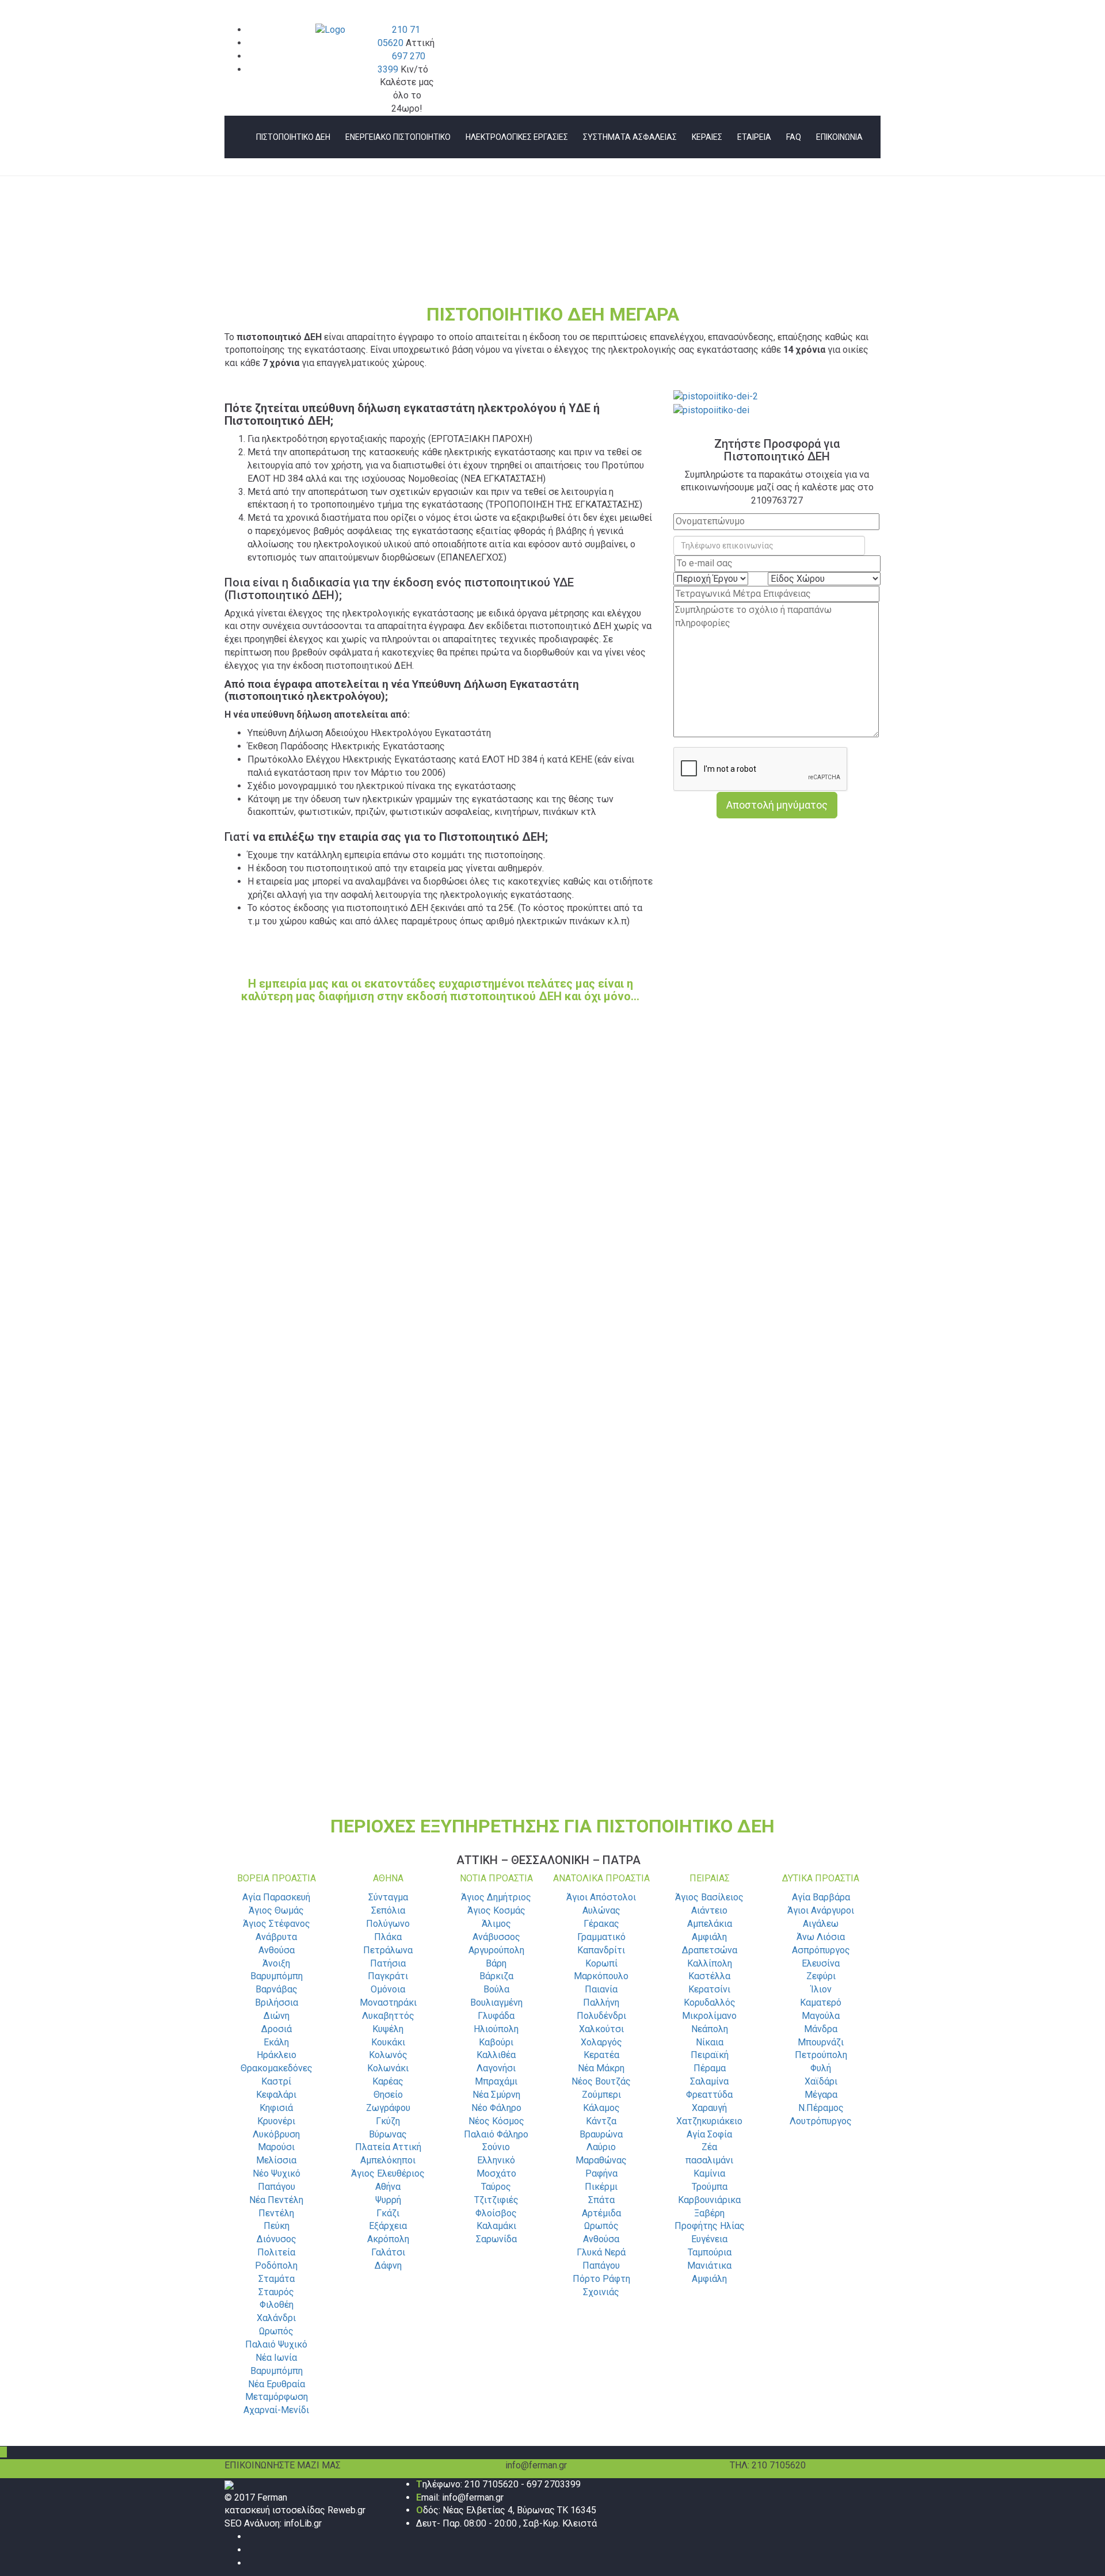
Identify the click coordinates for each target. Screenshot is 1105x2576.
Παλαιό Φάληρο (496, 2134)
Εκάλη (276, 2042)
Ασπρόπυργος (821, 1950)
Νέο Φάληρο (496, 2108)
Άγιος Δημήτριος (496, 1897)
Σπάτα (601, 2200)
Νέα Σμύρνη (496, 2095)
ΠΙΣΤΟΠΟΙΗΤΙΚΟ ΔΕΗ (293, 137)
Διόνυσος (277, 2239)
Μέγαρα (821, 2095)
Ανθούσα (277, 1950)
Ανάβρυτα (276, 1937)
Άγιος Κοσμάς (496, 1910)
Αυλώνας (601, 1910)
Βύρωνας (388, 2134)
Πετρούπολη (821, 2055)
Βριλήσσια (277, 2003)
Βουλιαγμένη (496, 2003)
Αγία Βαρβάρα (821, 1897)
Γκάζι (388, 2213)
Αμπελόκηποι (388, 2160)
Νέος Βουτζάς (601, 2081)
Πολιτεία (276, 2252)
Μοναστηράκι (388, 2003)
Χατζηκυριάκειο (709, 2121)
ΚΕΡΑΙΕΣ (707, 137)
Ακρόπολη (388, 2239)
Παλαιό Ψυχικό (276, 2344)
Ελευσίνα (821, 1963)
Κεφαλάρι (276, 2095)
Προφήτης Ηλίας (710, 2226)
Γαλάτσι (388, 2252)
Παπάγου (277, 2187)
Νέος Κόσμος (496, 2121)
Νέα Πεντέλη (276, 2200)
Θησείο (388, 2095)
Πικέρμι (601, 2187)
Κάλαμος (601, 2108)
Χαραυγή (709, 2108)
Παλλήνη (601, 2003)
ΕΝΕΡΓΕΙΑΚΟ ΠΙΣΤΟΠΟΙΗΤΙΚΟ (398, 137)
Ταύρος (496, 2187)
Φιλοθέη (277, 2305)
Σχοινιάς (601, 2292)
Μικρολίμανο (709, 2016)
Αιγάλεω (821, 1924)
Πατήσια (388, 1963)
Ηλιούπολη (496, 2029)
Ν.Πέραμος (821, 2108)
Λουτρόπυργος (821, 2121)
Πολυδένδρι (601, 2016)
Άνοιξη (276, 1963)
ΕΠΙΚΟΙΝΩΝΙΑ (839, 137)
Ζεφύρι (821, 1976)
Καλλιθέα (496, 2055)
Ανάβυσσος (496, 1937)
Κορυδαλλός (710, 2003)
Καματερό (821, 2003)
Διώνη (277, 2016)
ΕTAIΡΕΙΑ (754, 137)
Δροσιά (277, 2029)
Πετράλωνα (388, 1950)
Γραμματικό (601, 1937)
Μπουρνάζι (821, 2042)
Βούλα (496, 1989)
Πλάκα (388, 1937)
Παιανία (601, 1989)
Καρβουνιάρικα (709, 2200)
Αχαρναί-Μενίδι (276, 2410)
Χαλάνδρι (276, 2318)
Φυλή (821, 2068)
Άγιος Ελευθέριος (388, 2173)
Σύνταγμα (388, 1897)
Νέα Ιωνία (276, 2358)
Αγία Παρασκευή (276, 1897)
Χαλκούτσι (601, 2029)
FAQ (794, 137)
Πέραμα (710, 2068)
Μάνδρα (821, 2029)
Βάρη (496, 1963)
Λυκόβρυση (276, 2134)
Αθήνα (388, 2187)
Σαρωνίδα (496, 2239)
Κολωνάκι (388, 2068)
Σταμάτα (277, 2279)
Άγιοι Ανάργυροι (821, 1910)
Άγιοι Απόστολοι (601, 1897)
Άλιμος (496, 1924)
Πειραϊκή (710, 2055)
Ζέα (709, 2147)
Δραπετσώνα (710, 1950)
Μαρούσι (276, 2147)
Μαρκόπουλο (601, 1976)
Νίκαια (710, 2042)
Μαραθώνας (601, 2160)
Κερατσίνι (709, 1989)
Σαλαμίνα (709, 2081)
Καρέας (388, 2081)
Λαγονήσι (496, 2068)
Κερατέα (601, 2055)
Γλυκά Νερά (601, 2252)
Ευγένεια (709, 2239)
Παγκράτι (388, 1976)
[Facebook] (251, 2537)
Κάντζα (601, 2121)
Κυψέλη (388, 2029)
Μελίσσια (276, 2160)
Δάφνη (388, 2266)
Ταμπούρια (710, 2252)
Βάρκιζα (496, 1976)
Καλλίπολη (710, 1963)
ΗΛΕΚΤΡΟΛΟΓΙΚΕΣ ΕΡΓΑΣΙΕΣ (517, 137)
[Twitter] (251, 2550)
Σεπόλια (388, 1910)
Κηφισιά (276, 2108)
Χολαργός (601, 2042)
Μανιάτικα (709, 2266)
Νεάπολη (710, 2029)
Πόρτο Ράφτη (601, 2279)
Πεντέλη (276, 2213)
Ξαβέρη (709, 2213)
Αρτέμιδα (601, 2213)
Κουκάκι (388, 2042)
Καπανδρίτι (601, 1950)
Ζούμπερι (601, 2095)
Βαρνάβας (277, 1989)
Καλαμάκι (496, 2226)
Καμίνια (709, 2173)
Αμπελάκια (710, 1924)
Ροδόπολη (276, 2266)
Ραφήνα (601, 2173)
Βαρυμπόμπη (277, 1976)
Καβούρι (496, 2042)
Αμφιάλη (709, 1937)
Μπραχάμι (496, 2081)
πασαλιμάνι (709, 2160)
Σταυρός (276, 2292)
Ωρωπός (276, 2331)
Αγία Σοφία (709, 2134)
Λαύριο (601, 2147)
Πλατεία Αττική (388, 2147)
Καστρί (276, 2081)
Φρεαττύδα (709, 2095)
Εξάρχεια (388, 2226)
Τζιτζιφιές (496, 2200)
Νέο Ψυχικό (277, 2173)
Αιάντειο (709, 1910)
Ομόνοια (388, 1989)
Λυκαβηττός (388, 2016)
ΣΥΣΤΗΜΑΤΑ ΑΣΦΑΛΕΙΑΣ (630, 137)
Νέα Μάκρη (601, 2068)
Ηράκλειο (277, 2055)
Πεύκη (277, 2226)
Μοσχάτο (496, 2173)
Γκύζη (388, 2121)
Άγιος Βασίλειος (709, 1897)
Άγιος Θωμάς (276, 1910)
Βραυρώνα (601, 2134)
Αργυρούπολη (496, 1950)
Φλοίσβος (496, 2213)
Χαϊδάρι (821, 2081)
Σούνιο (496, 2147)
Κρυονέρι (276, 2121)
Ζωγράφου (388, 2108)
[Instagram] (251, 2563)
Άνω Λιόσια (821, 1937)
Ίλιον (821, 1989)
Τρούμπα (710, 2187)
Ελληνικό (496, 2160)
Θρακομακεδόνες (277, 2068)
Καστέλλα (709, 1976)
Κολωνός (388, 2055)
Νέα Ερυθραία (277, 2384)
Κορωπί (601, 1963)
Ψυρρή (388, 2200)
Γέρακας (601, 1924)
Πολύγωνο (388, 1924)
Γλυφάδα (496, 2016)
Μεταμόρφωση (277, 2397)
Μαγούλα (821, 2016)
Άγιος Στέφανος (277, 1924)
